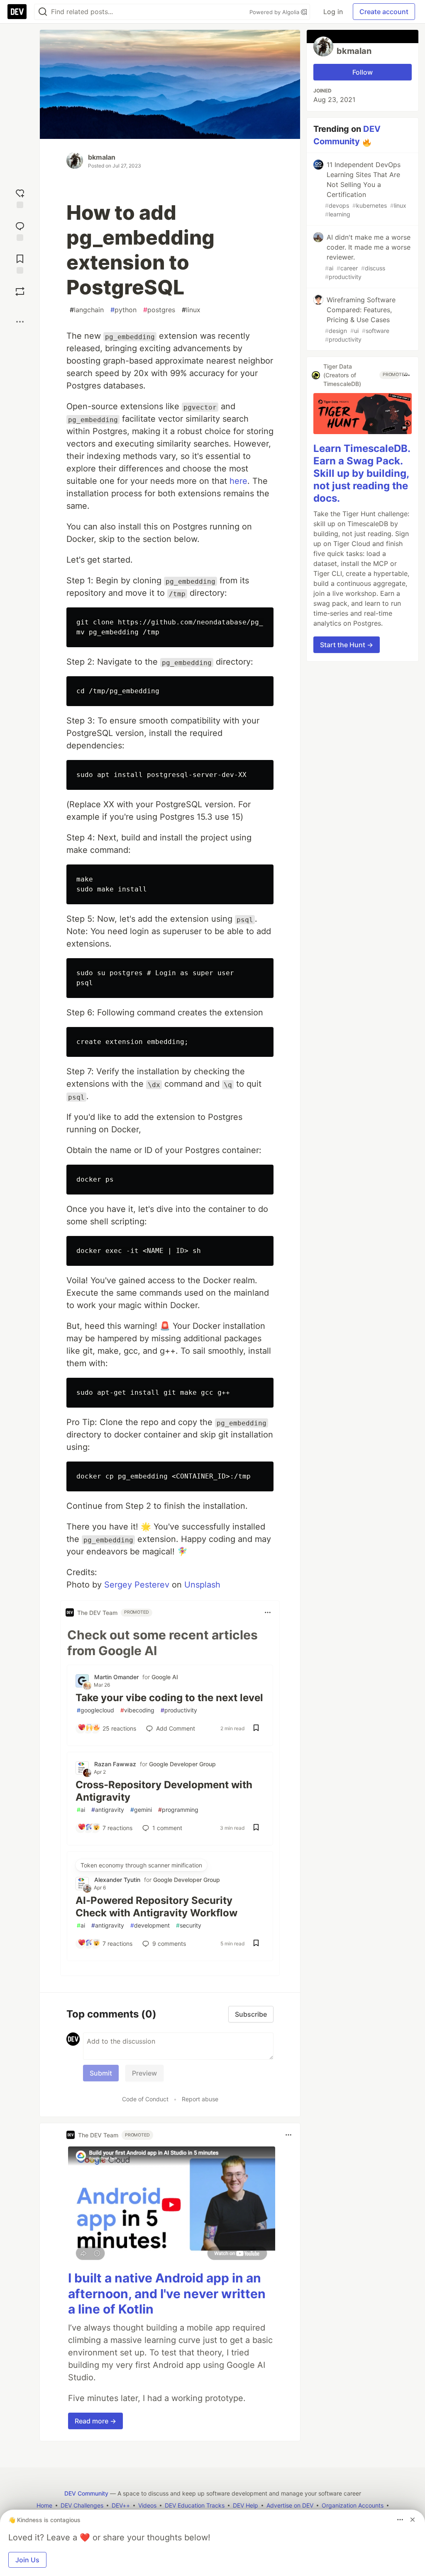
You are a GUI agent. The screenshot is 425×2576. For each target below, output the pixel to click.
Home (44, 2505)
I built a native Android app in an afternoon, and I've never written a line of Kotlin (167, 2293)
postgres (159, 310)
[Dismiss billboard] (413, 2520)
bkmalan (102, 157)
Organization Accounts (353, 2505)
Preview (144, 2073)
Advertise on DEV (290, 2505)
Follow (363, 72)
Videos (147, 2505)
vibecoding (137, 1710)
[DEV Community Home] (17, 12)
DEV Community (86, 2493)
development (150, 1925)
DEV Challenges (82, 2505)
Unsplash (202, 1585)
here (238, 481)
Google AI (165, 1677)
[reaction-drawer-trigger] (20, 198)
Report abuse (200, 2099)
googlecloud (95, 1710)
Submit (101, 2073)
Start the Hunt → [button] (347, 645)
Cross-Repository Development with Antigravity (164, 1791)
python (123, 310)
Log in (333, 12)
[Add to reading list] (20, 263)
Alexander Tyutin (117, 1880)
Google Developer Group (182, 1764)
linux (191, 310)
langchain (87, 310)
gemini (141, 1810)
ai (81, 1810)
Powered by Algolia (275, 12)
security (189, 1925)
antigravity (108, 1810)
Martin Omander (116, 1677)
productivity (179, 1710)
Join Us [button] (27, 2560)
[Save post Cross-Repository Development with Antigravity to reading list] (256, 1828)
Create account (384, 12)
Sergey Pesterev (137, 1585)
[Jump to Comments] (20, 230)
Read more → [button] (95, 2421)
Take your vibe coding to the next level (169, 1698)
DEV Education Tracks (195, 2505)
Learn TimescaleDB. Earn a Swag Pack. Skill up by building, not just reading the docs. (362, 473)
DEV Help (245, 2505)
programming (178, 1810)
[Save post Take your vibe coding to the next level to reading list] (256, 1729)
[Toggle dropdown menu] (268, 1612)
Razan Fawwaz (115, 1764)
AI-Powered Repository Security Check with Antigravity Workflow (156, 1907)
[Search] (43, 12)
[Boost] (20, 291)
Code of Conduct (145, 2099)
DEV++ (121, 2505)
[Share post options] (20, 322)
